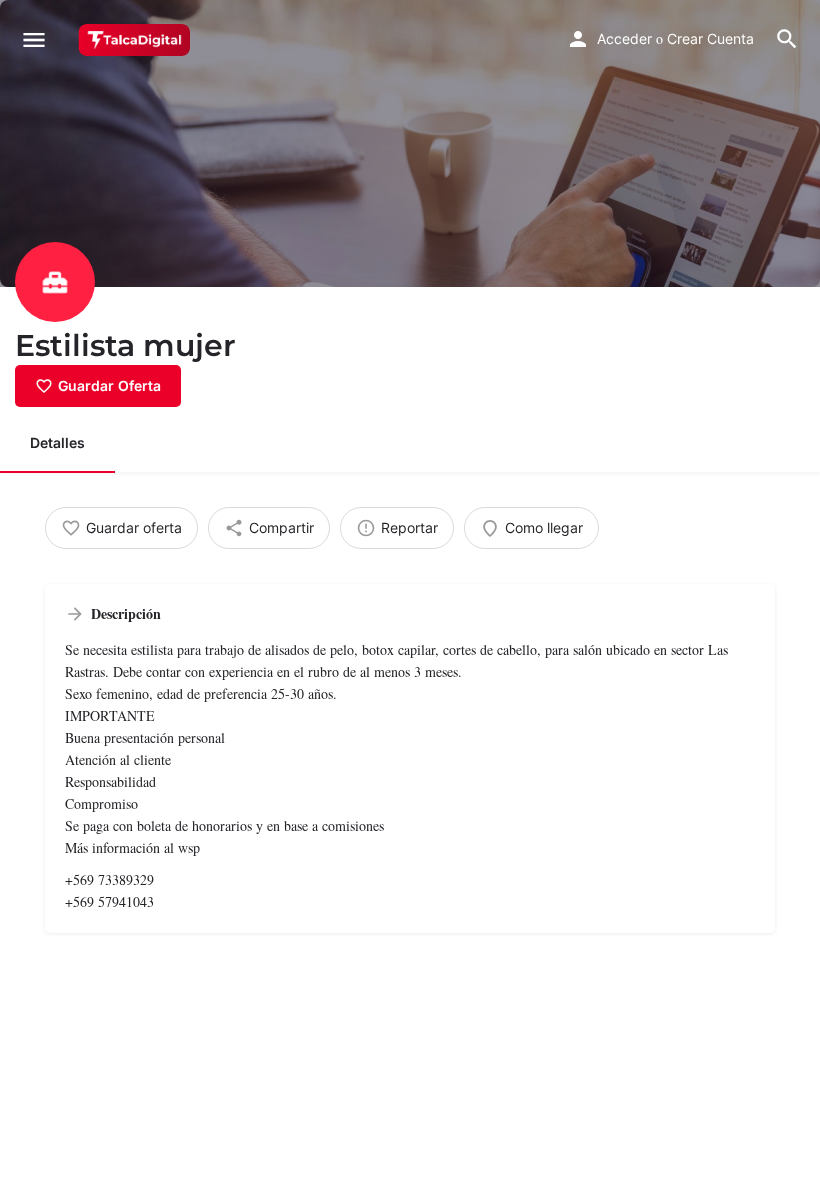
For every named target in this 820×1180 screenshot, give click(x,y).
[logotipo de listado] (55, 282)
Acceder (624, 38)
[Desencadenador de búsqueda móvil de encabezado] (787, 39)
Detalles (57, 442)
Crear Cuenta (710, 38)
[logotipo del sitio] (136, 40)
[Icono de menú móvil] (34, 40)
